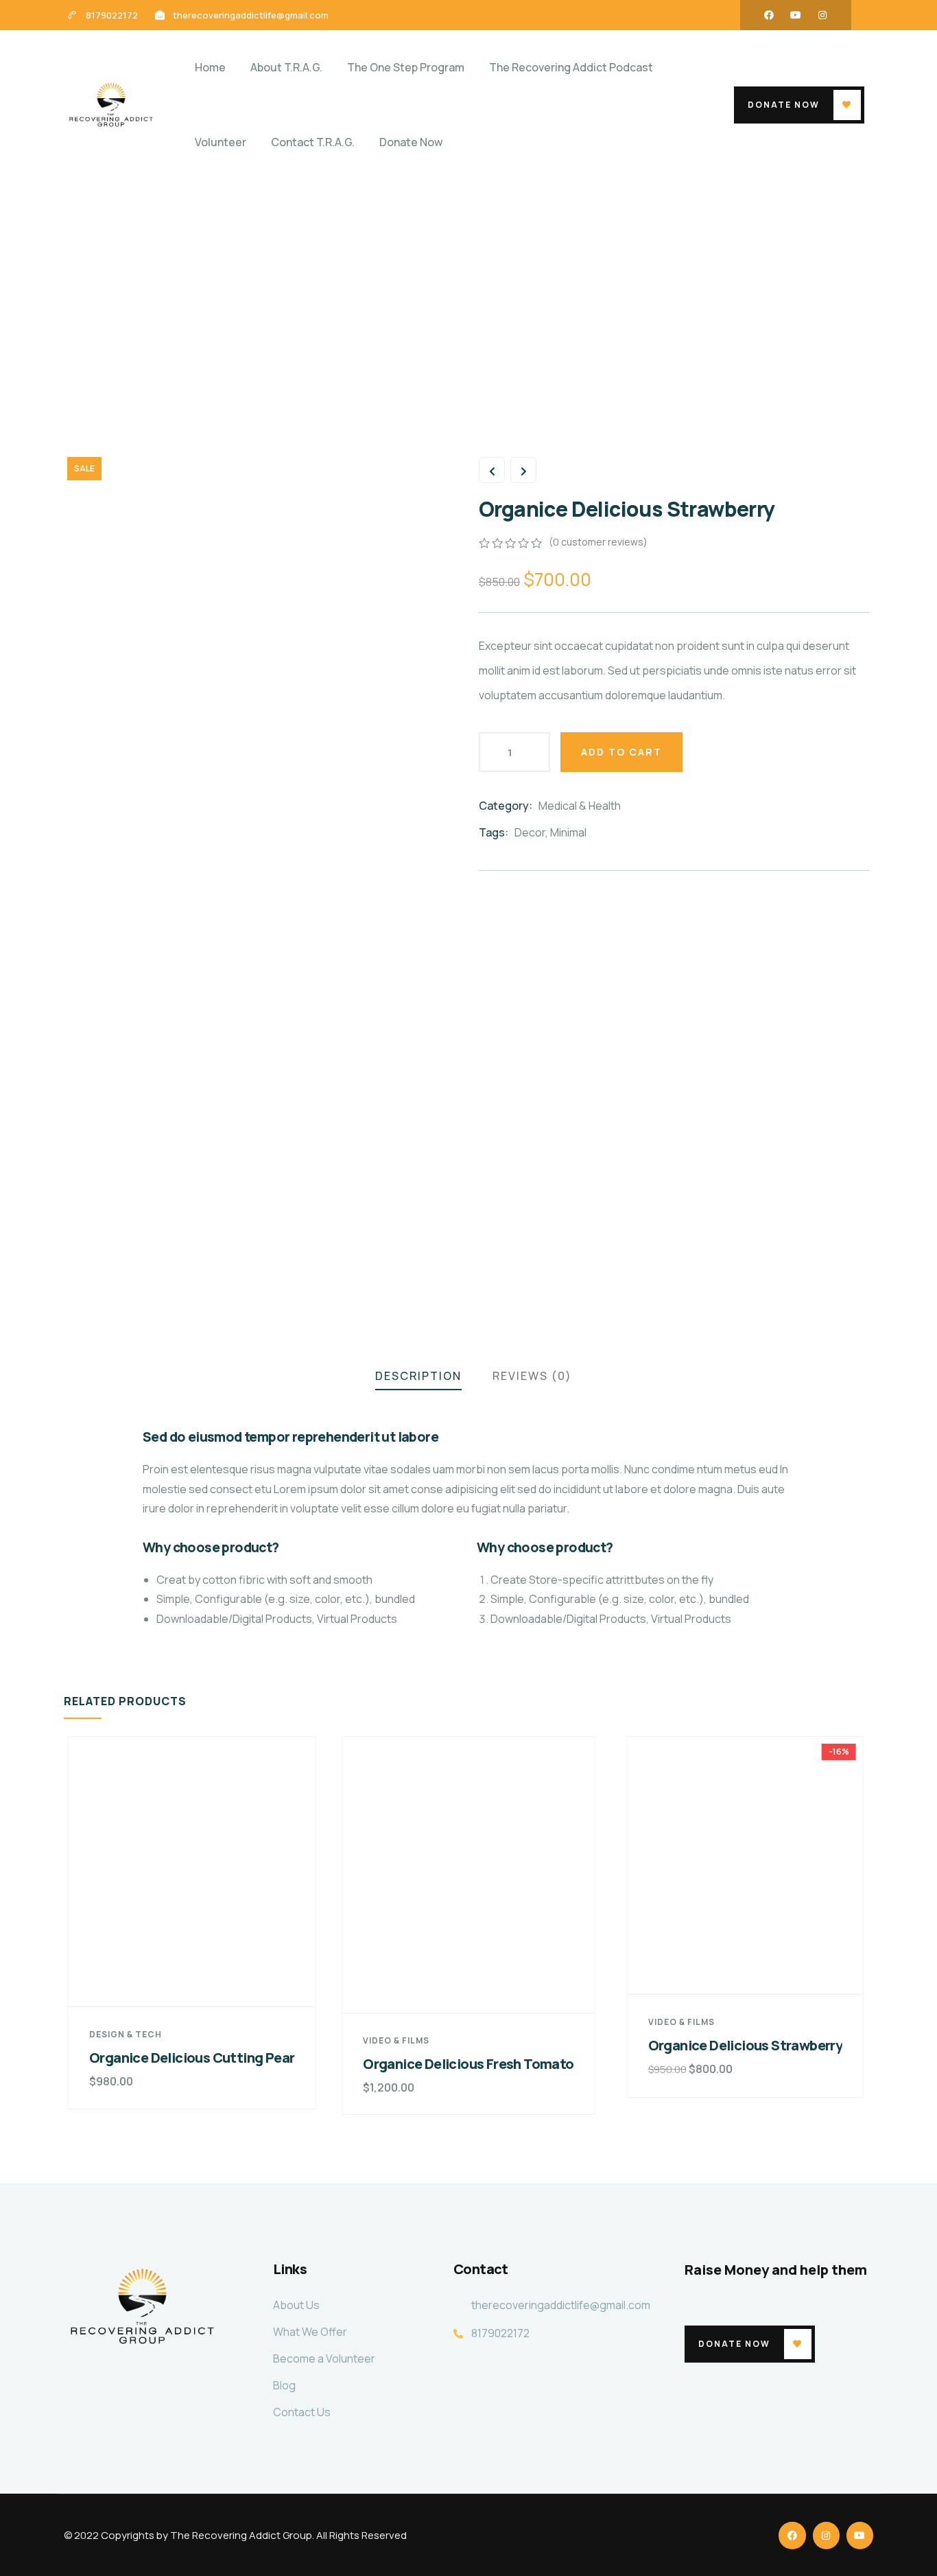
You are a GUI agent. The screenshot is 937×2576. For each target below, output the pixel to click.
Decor (530, 832)
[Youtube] (796, 15)
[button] (864, 1934)
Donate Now (784, 105)
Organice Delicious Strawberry (746, 2045)
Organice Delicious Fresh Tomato (468, 2064)
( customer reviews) (598, 542)
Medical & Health (580, 806)
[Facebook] (769, 15)
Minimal (568, 832)
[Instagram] (822, 15)
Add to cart (621, 752)
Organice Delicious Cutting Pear (192, 2058)
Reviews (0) (532, 1376)
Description (418, 1376)
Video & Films (396, 2040)
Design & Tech (126, 2034)
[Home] (111, 105)
